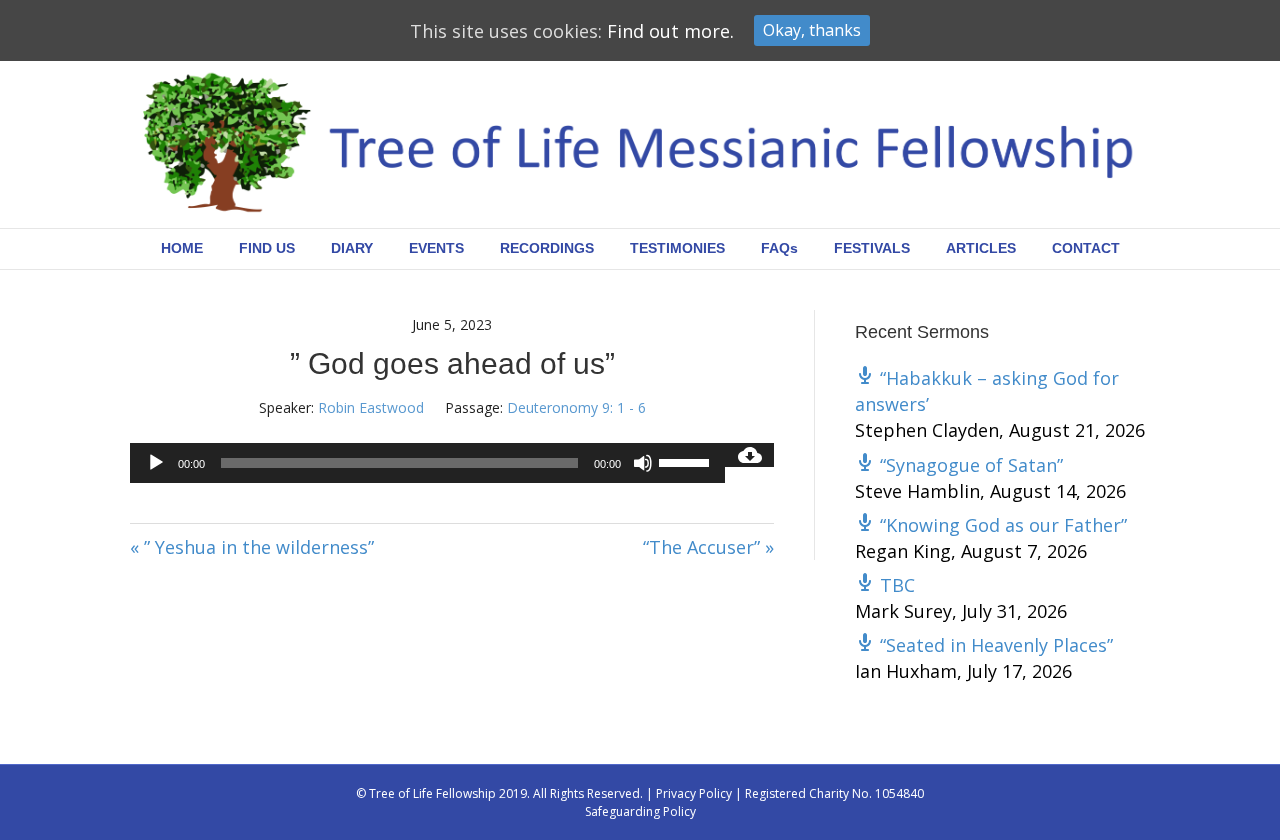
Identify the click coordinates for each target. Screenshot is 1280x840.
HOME (182, 248)
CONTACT (1086, 248)
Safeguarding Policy (640, 811)
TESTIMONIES (677, 248)
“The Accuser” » (708, 547)
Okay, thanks (812, 30)
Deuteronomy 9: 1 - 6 (576, 407)
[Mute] (643, 463)
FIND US (267, 248)
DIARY (352, 248)
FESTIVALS (872, 248)
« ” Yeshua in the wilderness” (252, 547)
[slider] (687, 461)
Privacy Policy (694, 793)
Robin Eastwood (371, 407)
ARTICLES (981, 248)
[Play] (156, 463)
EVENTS (436, 248)
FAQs (779, 248)
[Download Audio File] (749, 455)
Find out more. (670, 31)
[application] (427, 463)
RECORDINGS (547, 248)
